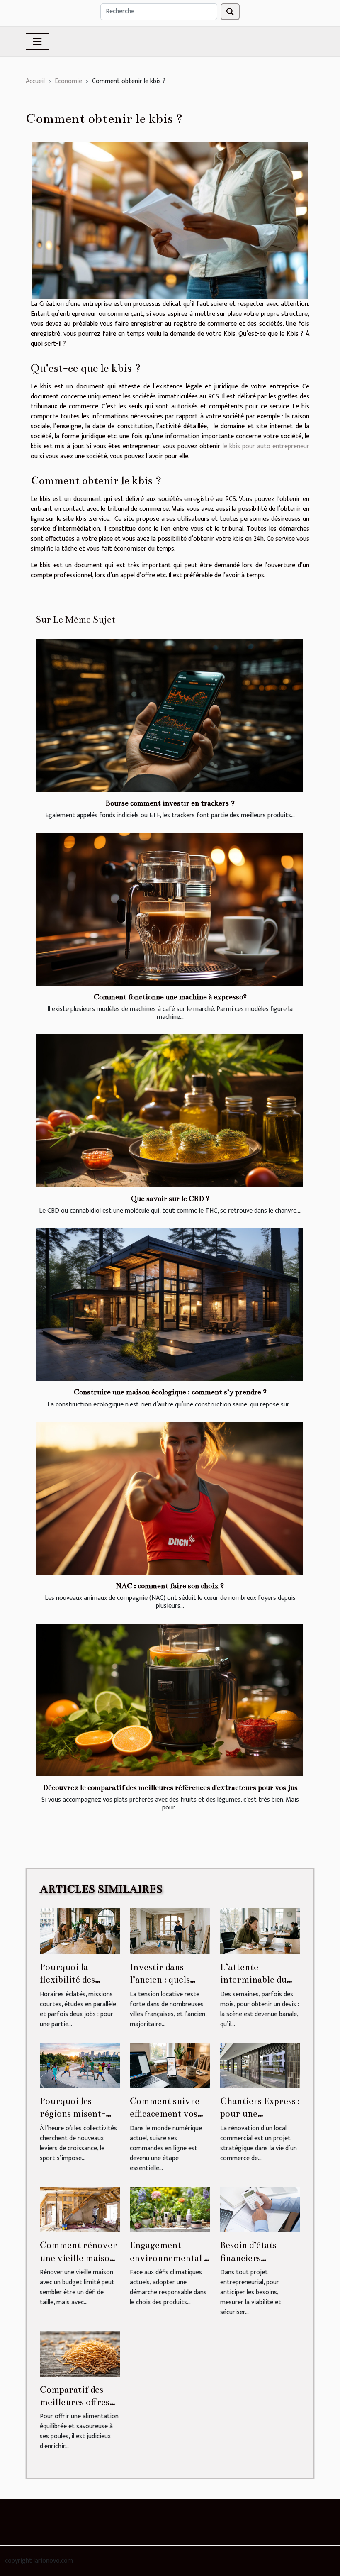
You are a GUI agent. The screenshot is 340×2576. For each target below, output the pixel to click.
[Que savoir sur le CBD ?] (169, 1111)
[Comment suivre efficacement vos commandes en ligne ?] (170, 2065)
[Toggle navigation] (37, 42)
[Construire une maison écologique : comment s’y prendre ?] (169, 1304)
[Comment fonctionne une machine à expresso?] (169, 909)
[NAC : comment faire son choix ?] (169, 1498)
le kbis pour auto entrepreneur (266, 446)
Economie (68, 81)
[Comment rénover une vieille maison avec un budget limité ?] (80, 2209)
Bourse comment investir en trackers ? (170, 803)
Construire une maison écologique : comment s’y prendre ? (170, 1392)
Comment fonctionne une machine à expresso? (170, 997)
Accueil (35, 81)
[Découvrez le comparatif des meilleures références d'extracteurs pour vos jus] (169, 1700)
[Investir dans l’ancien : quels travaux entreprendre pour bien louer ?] (170, 1931)
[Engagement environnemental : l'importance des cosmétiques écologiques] (170, 2209)
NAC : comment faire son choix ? (170, 1586)
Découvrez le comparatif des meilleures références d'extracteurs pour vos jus (170, 1788)
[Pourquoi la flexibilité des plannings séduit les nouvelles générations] (80, 1931)
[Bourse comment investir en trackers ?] (169, 715)
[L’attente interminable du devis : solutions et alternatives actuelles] (260, 1931)
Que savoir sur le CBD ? (170, 1199)
